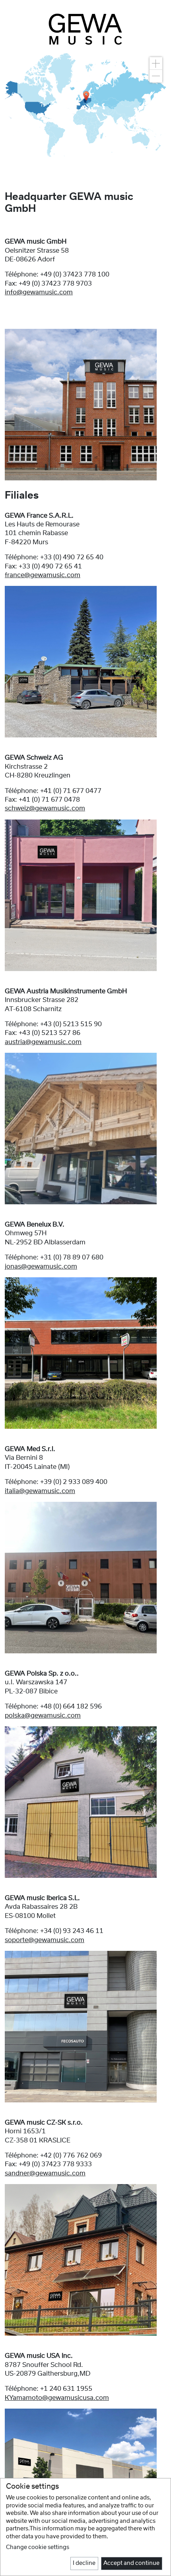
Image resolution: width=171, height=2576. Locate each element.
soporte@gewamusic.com (45, 1940)
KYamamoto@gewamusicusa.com (57, 2398)
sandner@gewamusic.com (45, 2173)
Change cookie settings (38, 2547)
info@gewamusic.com (39, 292)
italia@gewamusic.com (40, 1491)
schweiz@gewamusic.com (45, 808)
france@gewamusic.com (43, 575)
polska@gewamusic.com (43, 1716)
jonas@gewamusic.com (41, 1267)
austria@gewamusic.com (43, 1042)
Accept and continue (131, 2563)
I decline (84, 2563)
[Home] (86, 29)
